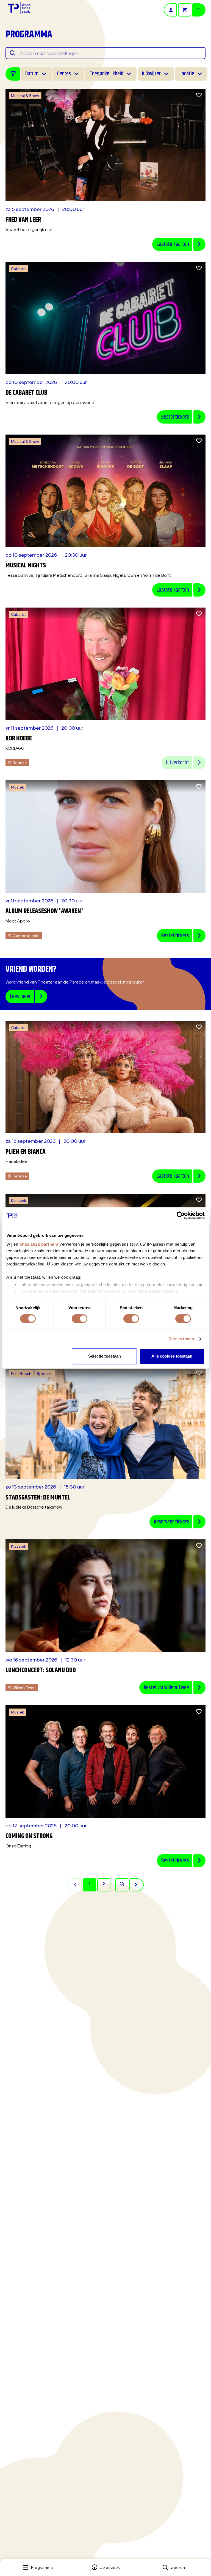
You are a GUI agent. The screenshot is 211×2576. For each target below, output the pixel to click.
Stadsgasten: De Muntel (38, 1498)
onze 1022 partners (39, 1244)
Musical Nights (26, 565)
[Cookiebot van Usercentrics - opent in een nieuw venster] (181, 1215)
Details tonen (181, 1339)
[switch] (80, 1319)
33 (122, 1885)
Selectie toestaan (105, 1356)
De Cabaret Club (27, 393)
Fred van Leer (23, 220)
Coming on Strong (29, 1836)
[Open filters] (13, 74)
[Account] (170, 10)
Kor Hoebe (19, 738)
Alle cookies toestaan (172, 1356)
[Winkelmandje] (185, 10)
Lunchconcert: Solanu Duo (41, 1670)
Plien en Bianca (26, 1152)
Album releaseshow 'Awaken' (44, 911)
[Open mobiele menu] (199, 10)
